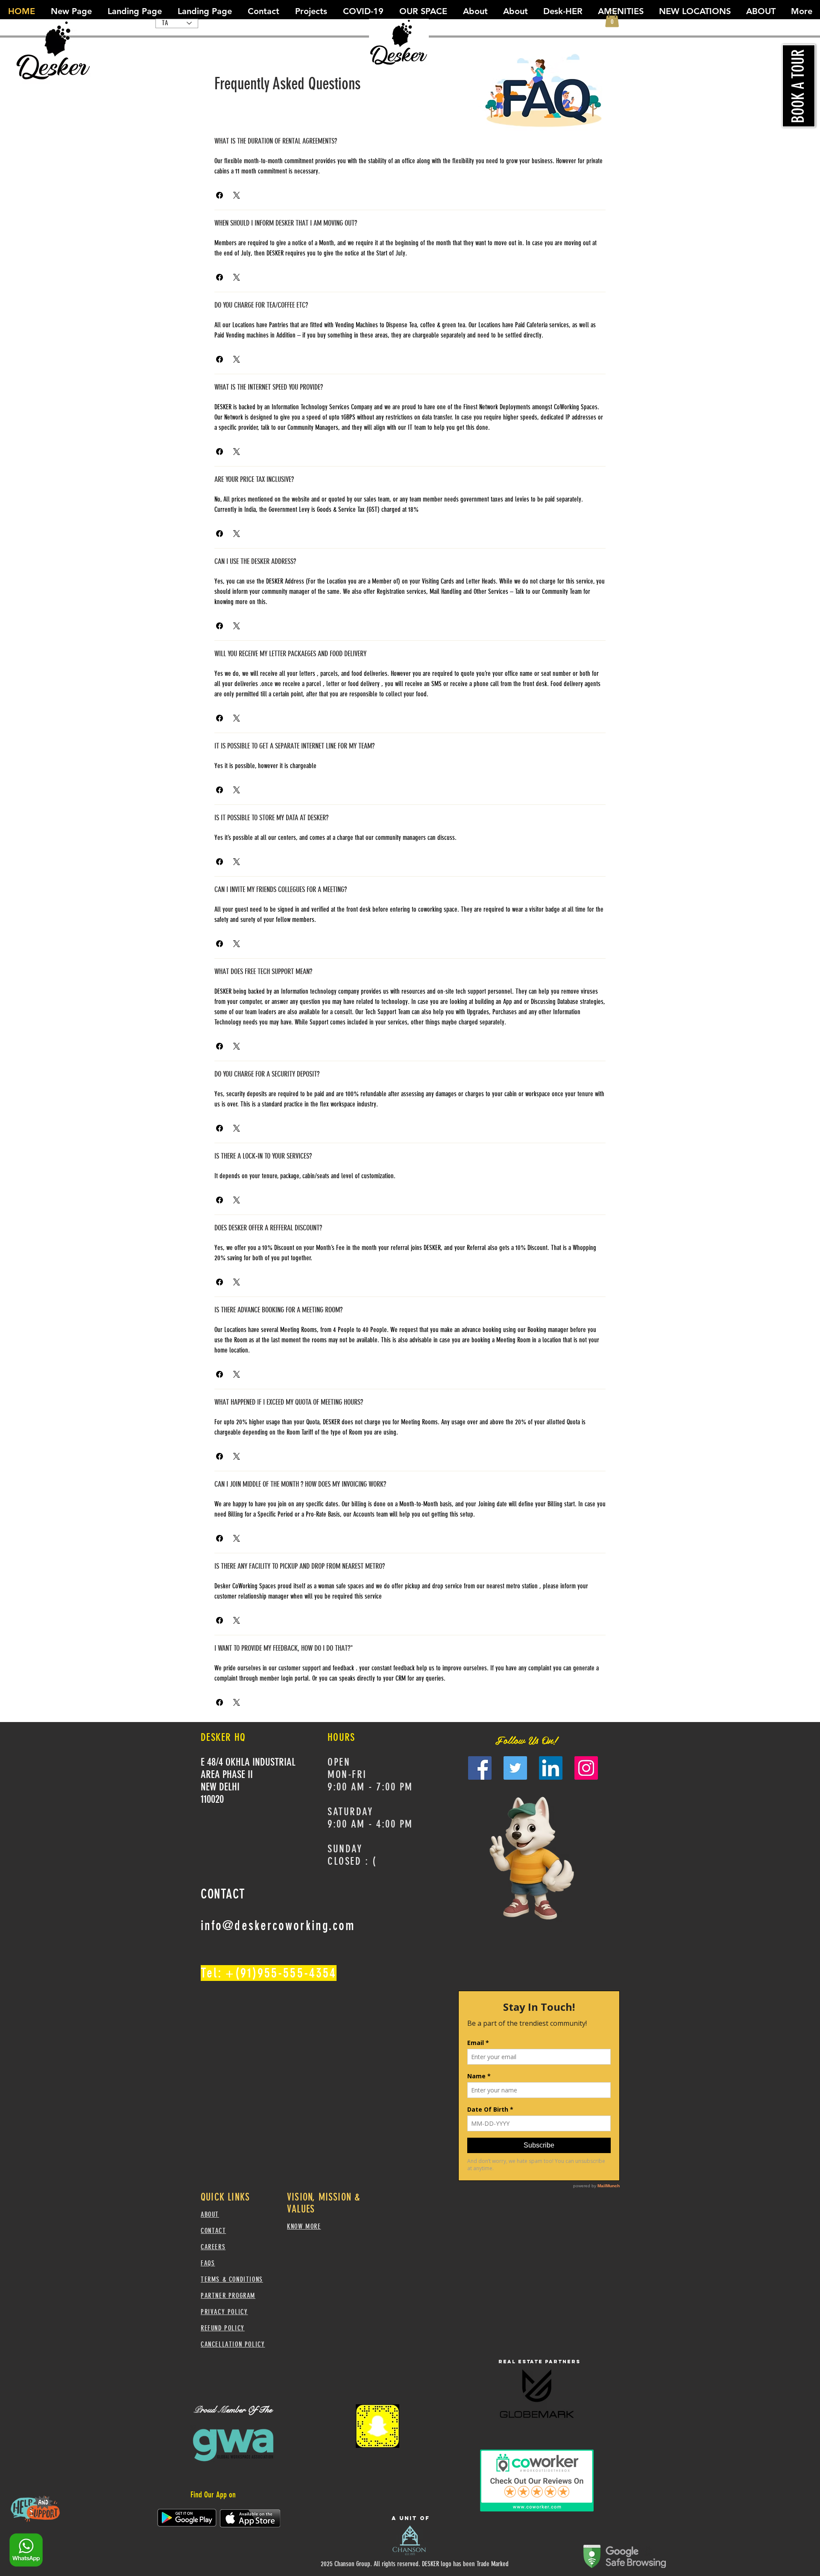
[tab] (235, 115)
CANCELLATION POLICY (233, 2344)
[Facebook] (480, 1768)
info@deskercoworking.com (278, 1926)
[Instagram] (586, 1768)
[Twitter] (515, 1768)
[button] (220, 195)
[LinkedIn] (551, 1768)
